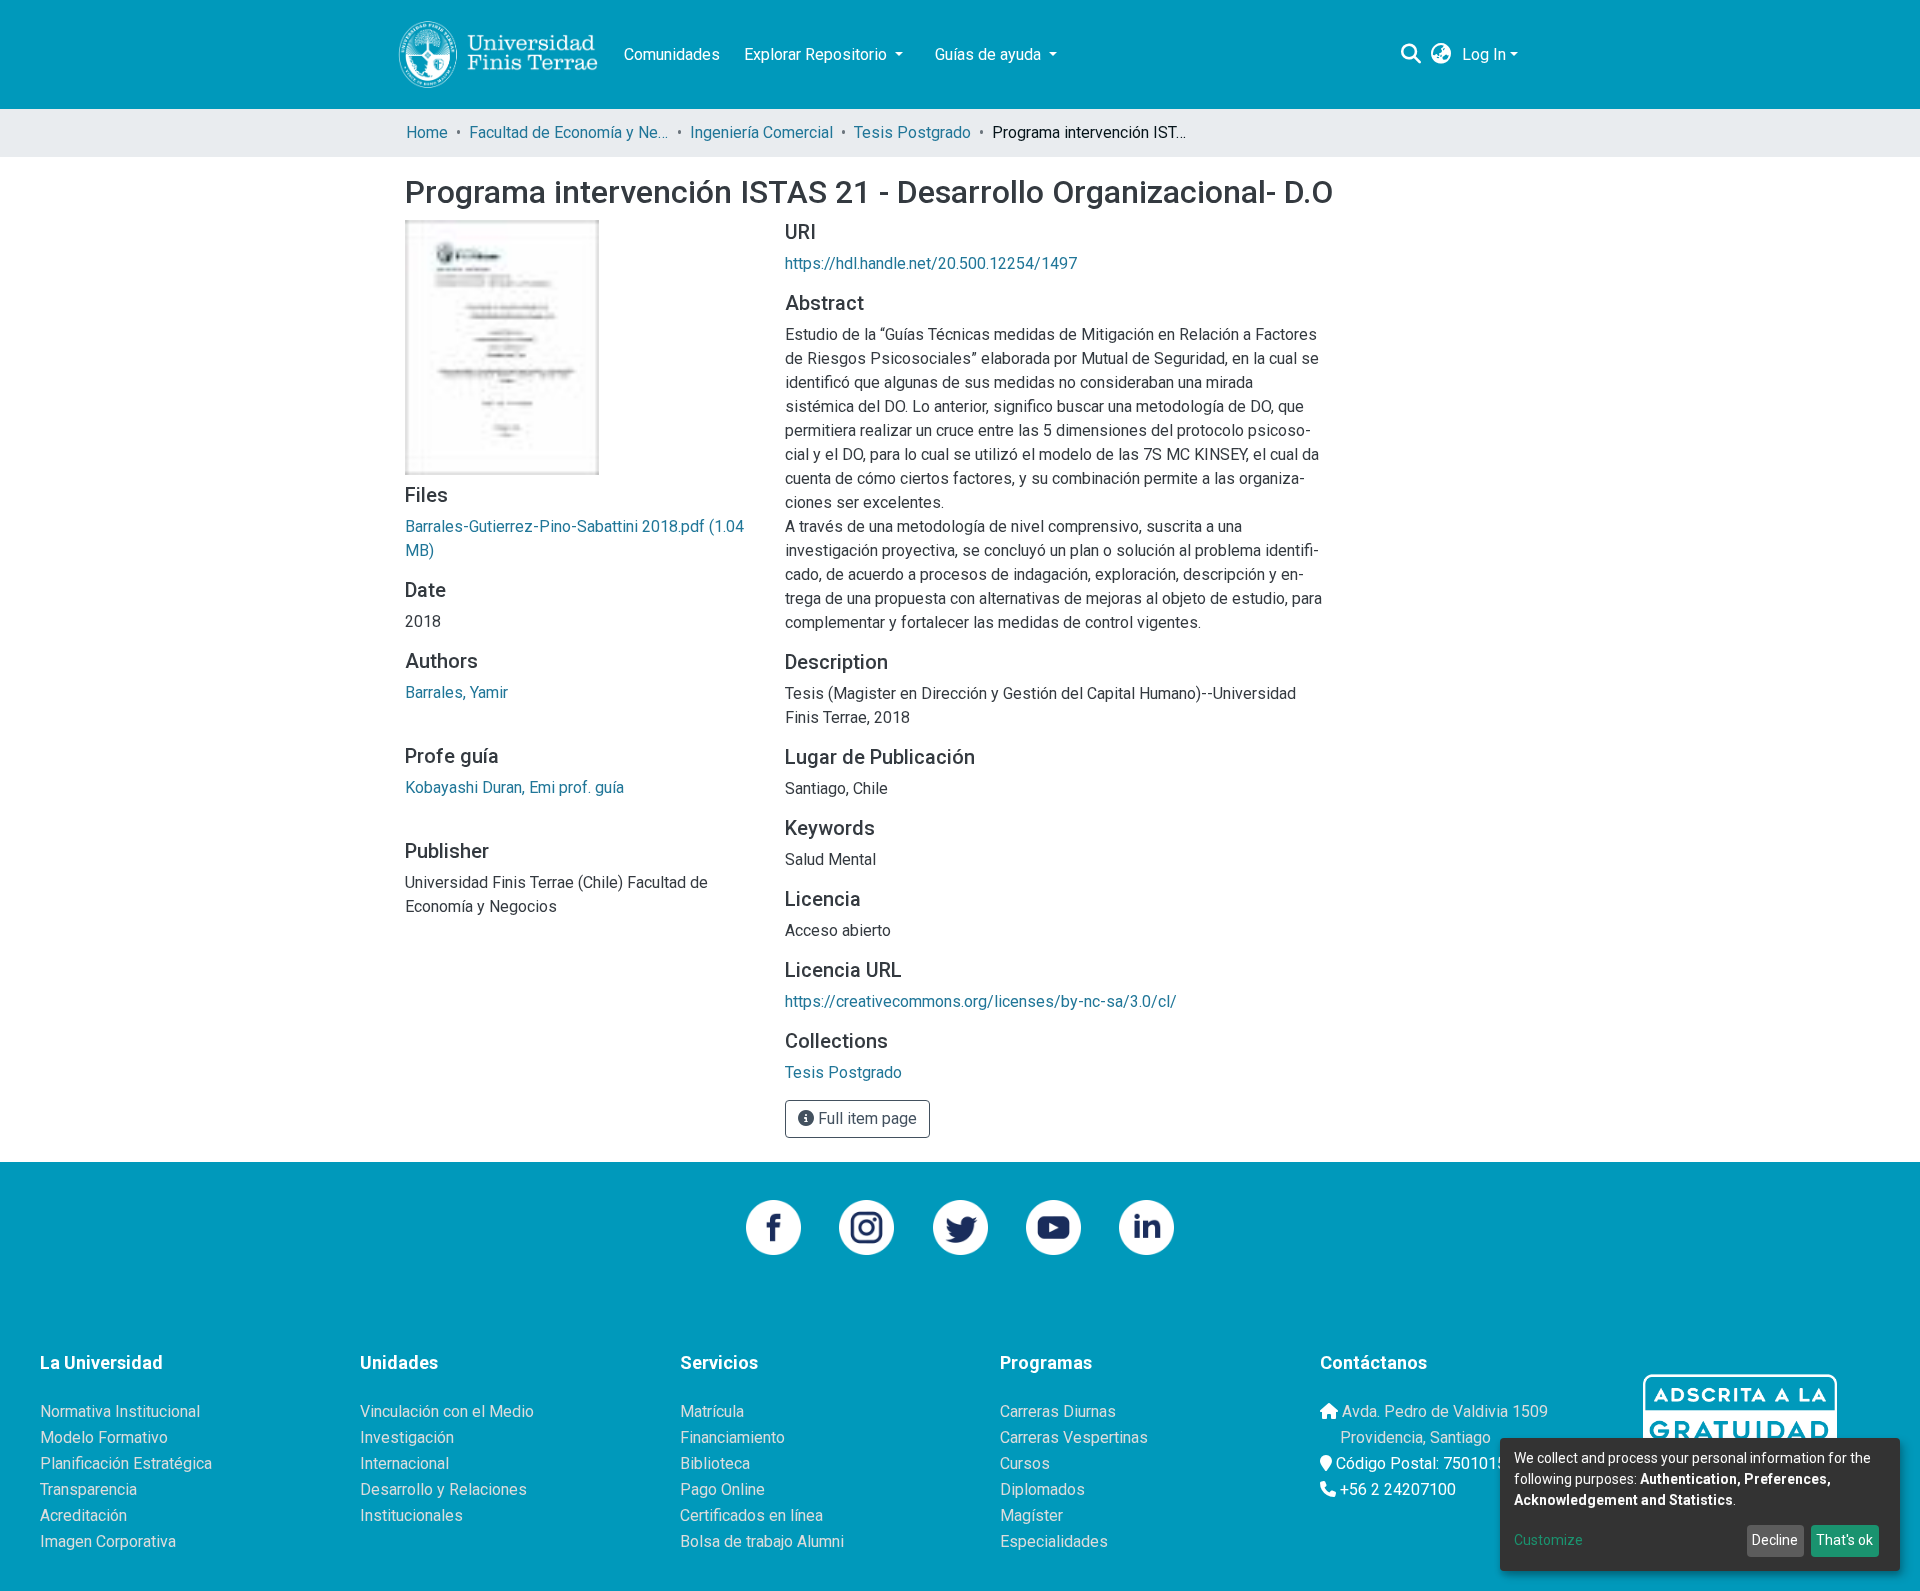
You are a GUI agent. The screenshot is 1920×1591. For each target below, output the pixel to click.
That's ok (1844, 1540)
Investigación (407, 1437)
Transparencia (88, 1489)
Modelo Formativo (104, 1437)
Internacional (404, 1463)
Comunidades (672, 54)
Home (427, 132)
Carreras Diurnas (1058, 1411)
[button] (1441, 55)
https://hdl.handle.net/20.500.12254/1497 (931, 263)
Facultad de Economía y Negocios (569, 132)
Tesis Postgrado (912, 132)
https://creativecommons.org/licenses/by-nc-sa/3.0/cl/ (981, 1001)
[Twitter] (960, 1225)
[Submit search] (1411, 55)
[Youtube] (1053, 1225)
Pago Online (722, 1489)
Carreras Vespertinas (1074, 1437)
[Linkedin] (1146, 1225)
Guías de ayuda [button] (990, 54)
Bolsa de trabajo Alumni (762, 1541)
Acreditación (83, 1515)
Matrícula (712, 1411)
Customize (1548, 1540)
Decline (1775, 1540)
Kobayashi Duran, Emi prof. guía (514, 787)
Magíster (1031, 1515)
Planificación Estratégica (126, 1463)
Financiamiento (732, 1437)
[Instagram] (866, 1225)
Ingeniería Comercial (761, 132)
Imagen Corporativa (108, 1541)
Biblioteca (715, 1463)
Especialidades (1054, 1541)
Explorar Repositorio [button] (817, 54)
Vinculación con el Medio (447, 1411)
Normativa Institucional (120, 1411)
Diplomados (1042, 1489)
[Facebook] (773, 1225)
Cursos (1025, 1463)
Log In (1484, 54)
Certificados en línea (751, 1515)
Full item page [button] (865, 1118)
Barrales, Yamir (456, 692)
